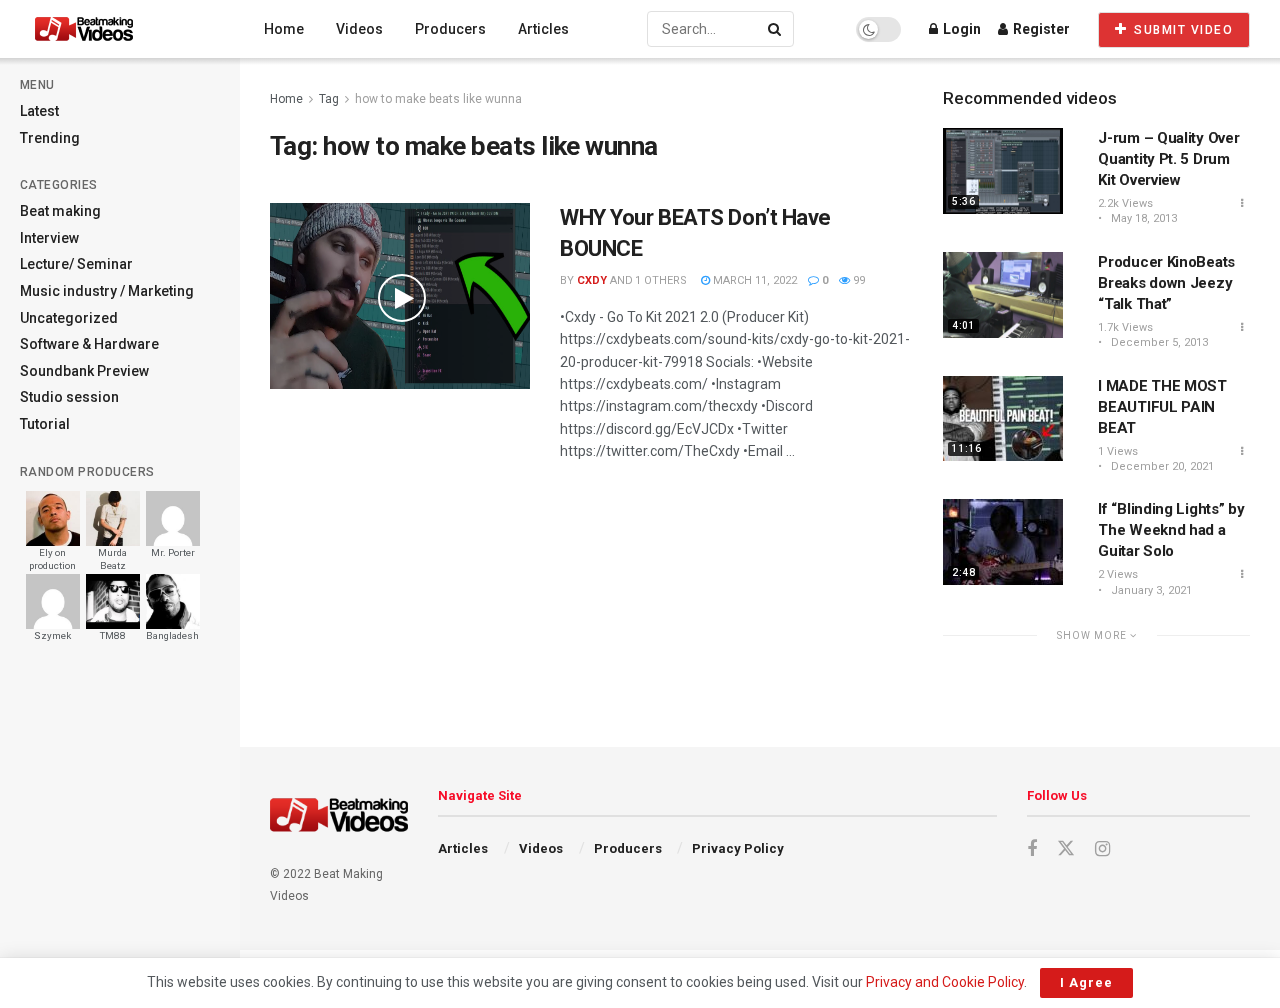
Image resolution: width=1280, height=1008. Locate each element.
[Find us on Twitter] (1066, 849)
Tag (329, 99)
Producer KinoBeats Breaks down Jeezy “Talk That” (1166, 283)
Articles (543, 29)
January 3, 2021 (1150, 590)
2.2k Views (1125, 203)
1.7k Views (1125, 327)
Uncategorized (69, 318)
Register (1040, 29)
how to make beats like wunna (438, 99)
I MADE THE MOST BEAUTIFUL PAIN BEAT (1162, 407)
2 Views (1118, 574)
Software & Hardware (89, 344)
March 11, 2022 (753, 280)
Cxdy (592, 280)
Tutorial (45, 424)
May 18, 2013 (1142, 218)
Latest (39, 111)
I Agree (1086, 982)
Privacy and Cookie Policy (945, 982)
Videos (359, 29)
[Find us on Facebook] (1032, 849)
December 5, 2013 (1158, 342)
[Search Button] (776, 29)
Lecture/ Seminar (76, 264)
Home (284, 29)
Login (960, 29)
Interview (49, 238)
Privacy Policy (738, 848)
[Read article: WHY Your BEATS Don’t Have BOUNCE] (400, 296)
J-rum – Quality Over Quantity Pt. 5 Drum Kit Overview (1168, 159)
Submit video (1182, 30)
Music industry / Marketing (107, 291)
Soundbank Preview (84, 371)
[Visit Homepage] (121, 29)
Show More (1093, 635)
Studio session (69, 397)
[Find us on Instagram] (1102, 849)
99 (857, 280)
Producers (450, 29)
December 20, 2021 (1161, 466)
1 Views (1118, 451)
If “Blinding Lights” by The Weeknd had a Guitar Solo (1171, 530)
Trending (50, 138)
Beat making (60, 211)
